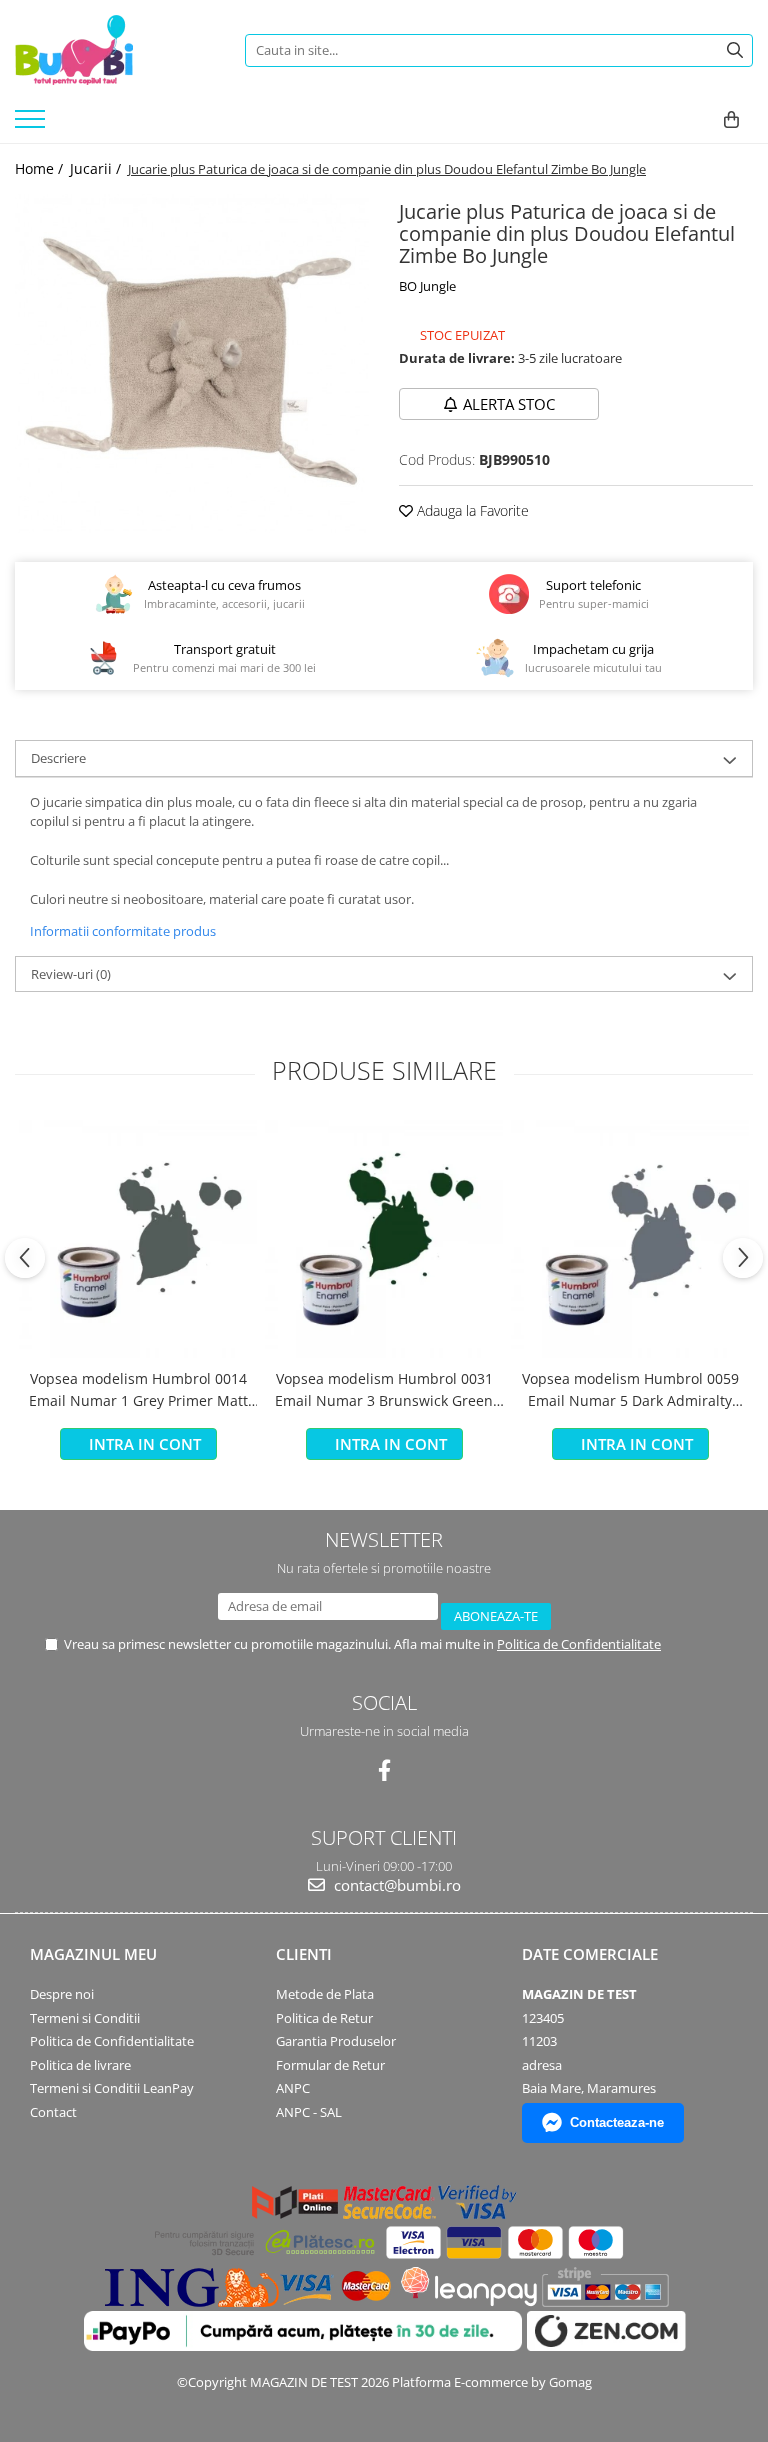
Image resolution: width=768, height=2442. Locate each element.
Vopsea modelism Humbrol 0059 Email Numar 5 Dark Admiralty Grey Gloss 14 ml (630, 1391)
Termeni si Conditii (85, 2018)
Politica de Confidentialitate (579, 1644)
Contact (53, 2112)
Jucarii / (97, 168)
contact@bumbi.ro (395, 1885)
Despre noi (62, 1994)
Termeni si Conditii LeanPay (112, 2088)
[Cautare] (735, 50)
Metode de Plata (325, 1994)
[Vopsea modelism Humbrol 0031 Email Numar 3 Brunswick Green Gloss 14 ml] (384, 1239)
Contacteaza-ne (617, 2122)
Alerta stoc (509, 404)
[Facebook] (384, 1770)
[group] (192, 363)
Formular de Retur (330, 2065)
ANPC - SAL (309, 2112)
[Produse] (32, 125)
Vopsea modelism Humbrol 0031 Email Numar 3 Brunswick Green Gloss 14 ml (384, 1391)
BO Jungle (427, 286)
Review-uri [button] (71, 974)
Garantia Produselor (336, 2041)
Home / (41, 168)
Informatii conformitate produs (123, 931)
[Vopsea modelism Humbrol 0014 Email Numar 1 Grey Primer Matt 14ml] (138, 1239)
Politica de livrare (80, 2065)
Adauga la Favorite (471, 510)
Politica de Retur (324, 2018)
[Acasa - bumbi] (115, 50)
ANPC (293, 2088)
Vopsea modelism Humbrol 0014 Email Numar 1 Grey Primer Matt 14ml (138, 1391)
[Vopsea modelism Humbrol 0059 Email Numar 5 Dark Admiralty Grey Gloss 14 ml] (630, 1239)
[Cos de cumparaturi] (731, 120)
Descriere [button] (58, 758)
